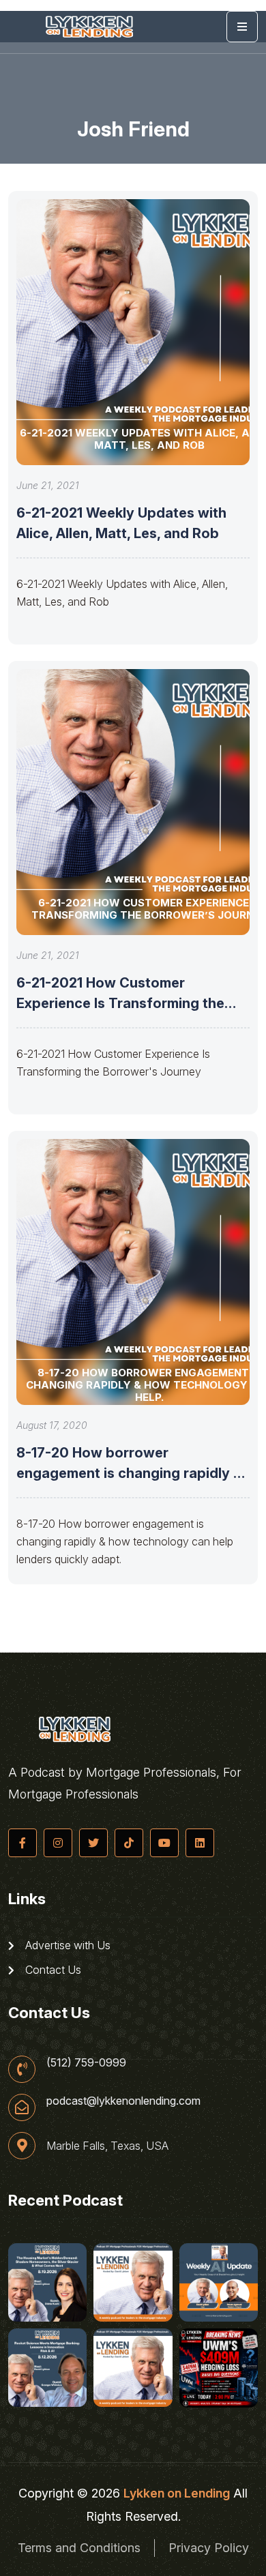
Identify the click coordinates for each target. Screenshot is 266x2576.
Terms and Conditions (79, 2548)
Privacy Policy (209, 2548)
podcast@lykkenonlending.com (123, 2101)
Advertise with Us (66, 1945)
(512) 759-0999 (86, 2062)
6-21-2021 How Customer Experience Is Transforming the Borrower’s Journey (120, 1003)
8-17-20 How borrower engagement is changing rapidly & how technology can (130, 1473)
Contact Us (52, 1970)
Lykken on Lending (177, 2493)
